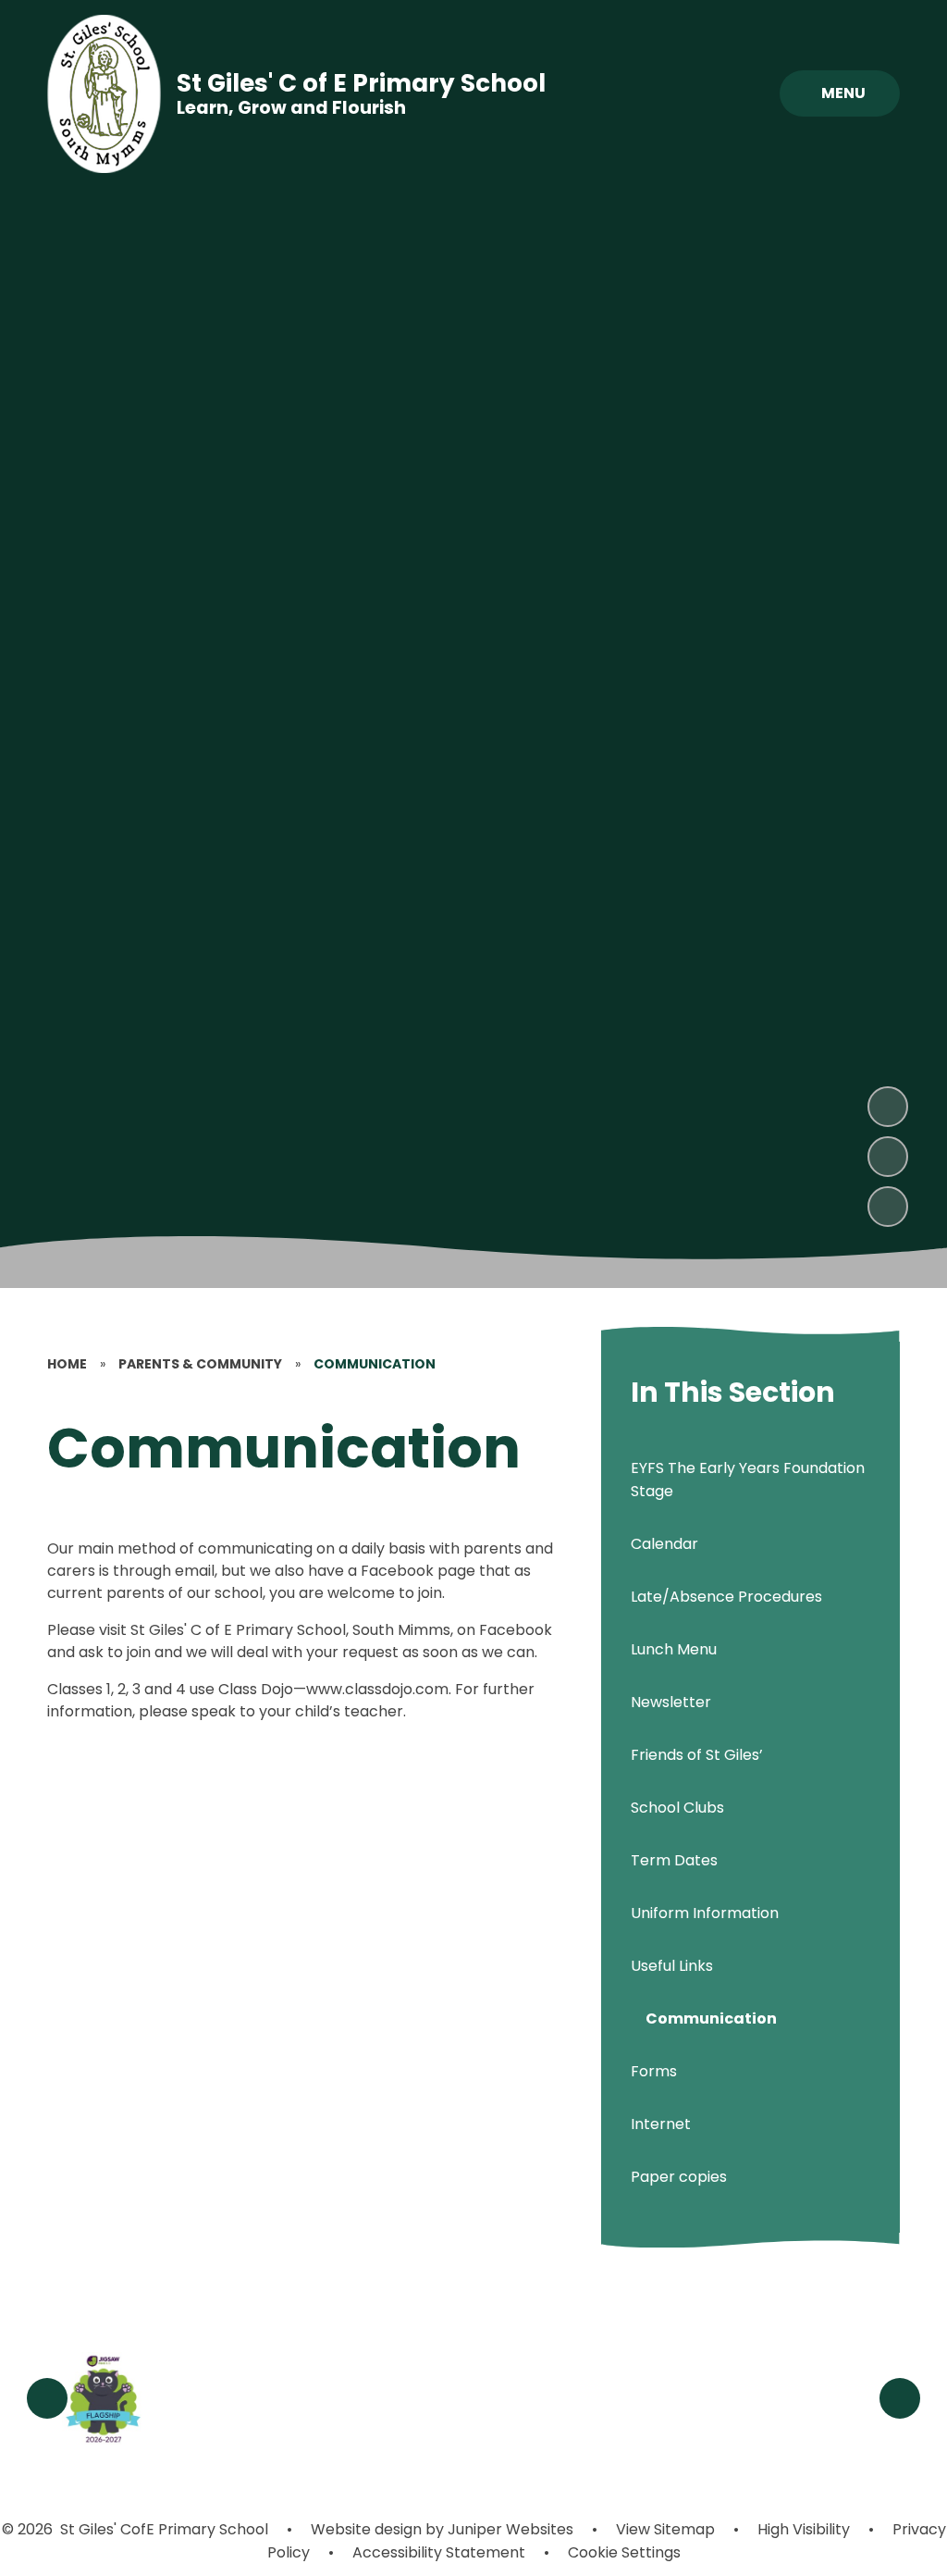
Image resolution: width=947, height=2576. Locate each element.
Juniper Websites (509, 2529)
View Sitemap (665, 2529)
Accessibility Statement (439, 2552)
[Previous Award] (47, 2398)
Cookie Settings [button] (624, 2552)
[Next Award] (900, 2398)
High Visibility (804, 2529)
